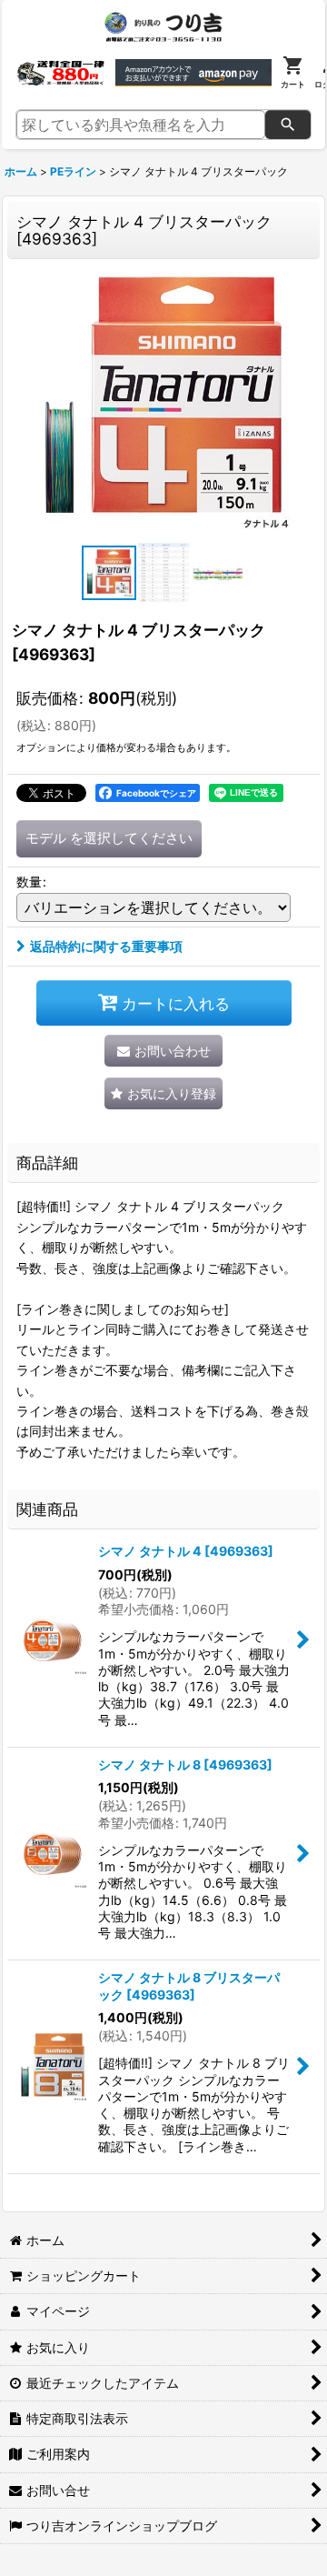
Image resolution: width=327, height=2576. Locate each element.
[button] (109, 573)
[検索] (288, 125)
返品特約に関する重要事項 (106, 946)
